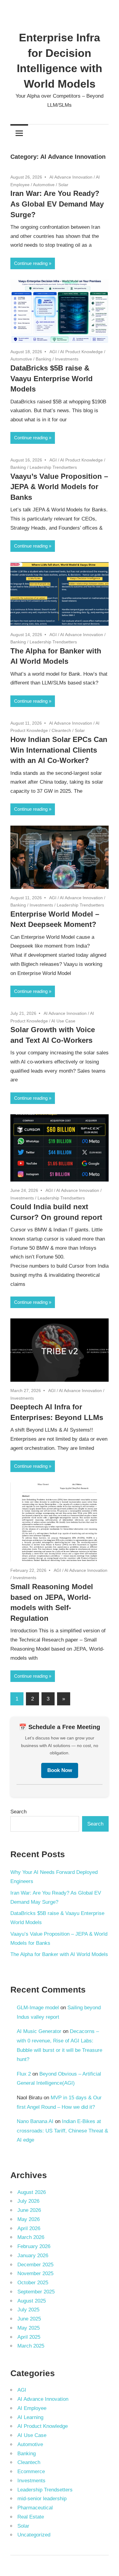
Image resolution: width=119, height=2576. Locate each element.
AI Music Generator (39, 2031)
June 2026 (29, 2210)
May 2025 (29, 2328)
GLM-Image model (38, 2008)
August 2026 (32, 2192)
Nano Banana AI (35, 2121)
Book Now (60, 1770)
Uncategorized (34, 2535)
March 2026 (31, 2237)
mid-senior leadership (42, 2499)
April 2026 (29, 2228)
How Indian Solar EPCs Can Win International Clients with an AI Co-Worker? (59, 750)
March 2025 (31, 2346)
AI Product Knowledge (81, 352)
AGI (53, 352)
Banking (43, 359)
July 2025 (28, 2310)
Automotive (44, 185)
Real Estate (31, 2517)
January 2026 (33, 2256)
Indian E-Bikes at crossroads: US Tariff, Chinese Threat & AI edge (62, 2131)
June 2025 (29, 2319)
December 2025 (35, 2265)
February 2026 (34, 2246)
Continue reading (31, 263)
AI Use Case (63, 1021)
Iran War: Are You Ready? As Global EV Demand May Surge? (57, 204)
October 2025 (33, 2283)
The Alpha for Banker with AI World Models (59, 1954)
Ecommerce (31, 2472)
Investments (67, 359)
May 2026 (29, 2219)
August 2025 (32, 2301)
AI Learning (30, 2417)
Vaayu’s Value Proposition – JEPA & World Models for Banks (59, 487)
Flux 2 (24, 2074)
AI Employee (32, 2408)
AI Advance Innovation (71, 177)
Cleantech (61, 730)
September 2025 (36, 2292)
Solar (63, 185)
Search (18, 1812)
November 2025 (35, 2273)
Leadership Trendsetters (53, 467)
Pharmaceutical (35, 2508)
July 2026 (28, 2201)
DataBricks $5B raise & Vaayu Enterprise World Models (52, 379)
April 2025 (29, 2337)
